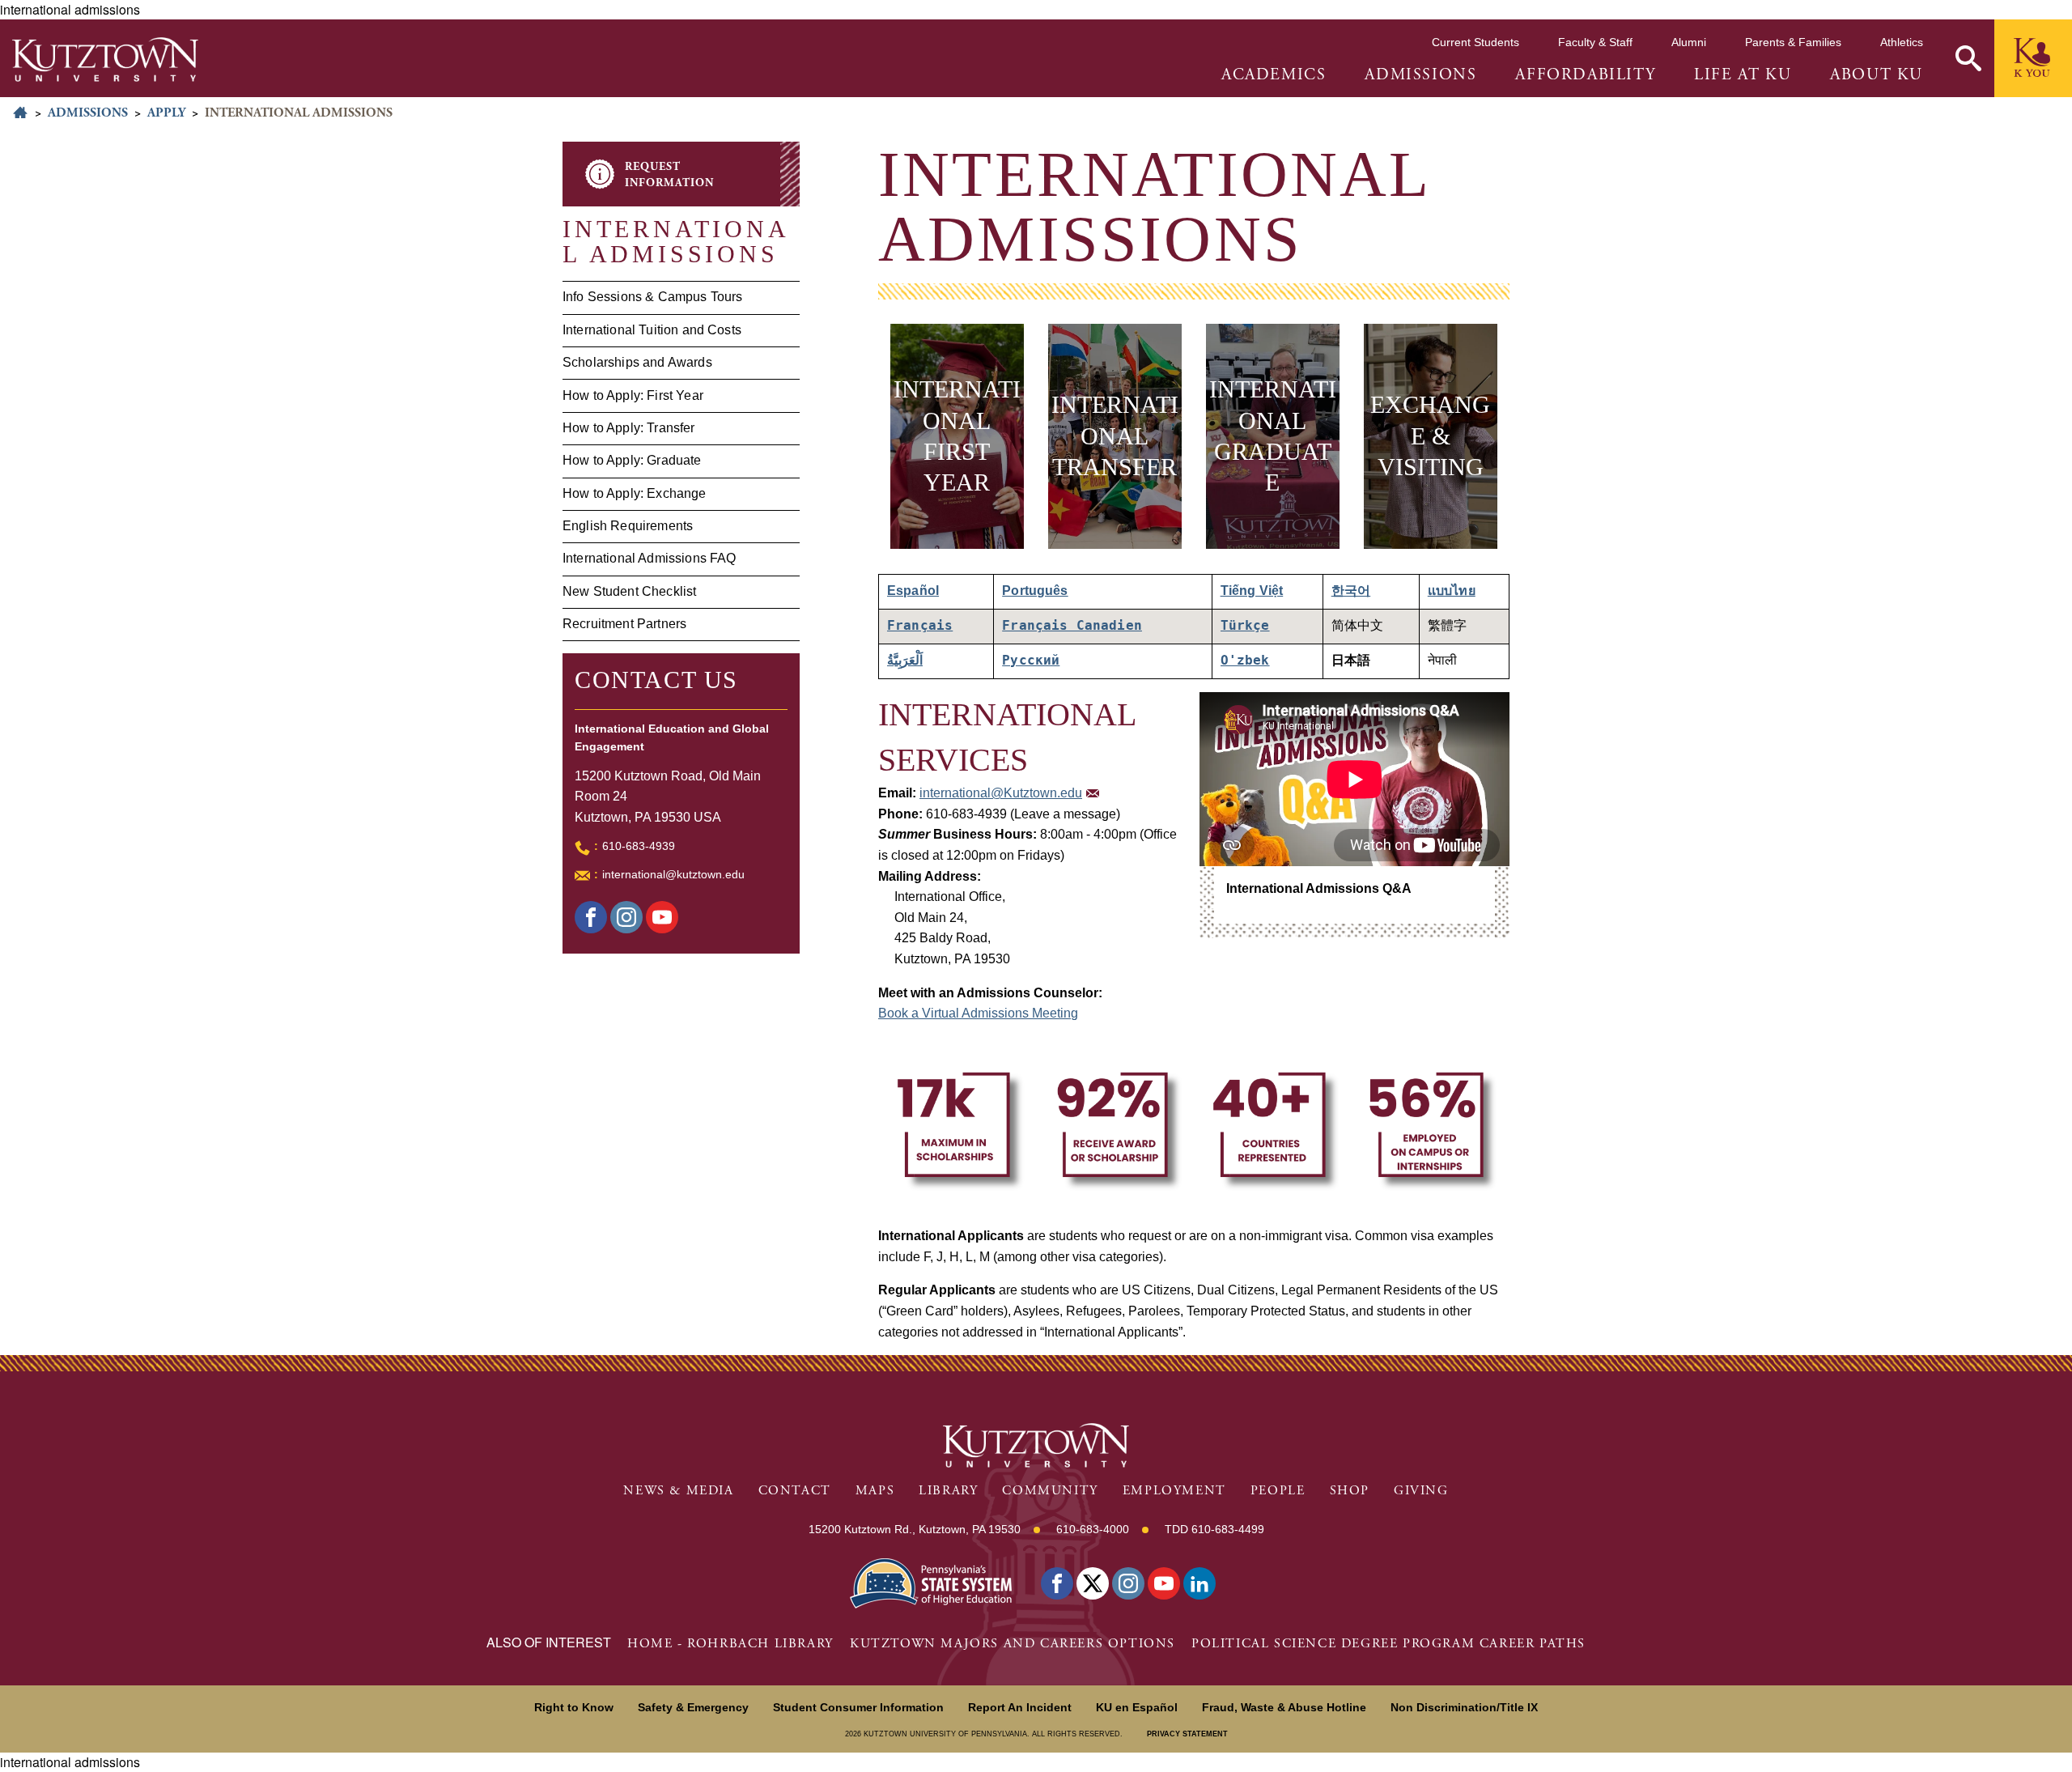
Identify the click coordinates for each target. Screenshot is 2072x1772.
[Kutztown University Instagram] (1128, 1583)
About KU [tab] (1877, 75)
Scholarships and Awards (637, 362)
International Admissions (676, 241)
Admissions (88, 113)
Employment (1174, 1491)
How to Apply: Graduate (632, 460)
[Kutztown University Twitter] (1093, 1583)
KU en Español (1137, 1707)
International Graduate (1273, 436)
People (1278, 1491)
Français (920, 625)
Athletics (1902, 42)
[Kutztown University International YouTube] (662, 917)
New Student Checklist (629, 591)
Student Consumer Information (858, 1707)
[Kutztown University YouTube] (1164, 1583)
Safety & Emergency (693, 1707)
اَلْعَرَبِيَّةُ (905, 660)
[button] (1968, 58)
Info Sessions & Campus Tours (652, 297)
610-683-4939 (639, 846)
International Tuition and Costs (652, 330)
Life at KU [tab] (1743, 75)
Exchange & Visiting (1430, 437)
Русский (1031, 660)
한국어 (1351, 591)
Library (948, 1491)
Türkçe (1245, 625)
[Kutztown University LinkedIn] (1199, 1583)
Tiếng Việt (1252, 591)
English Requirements (628, 526)
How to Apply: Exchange (635, 493)
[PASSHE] (931, 1581)
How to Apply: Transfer (629, 428)
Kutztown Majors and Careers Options (1013, 1644)
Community (1050, 1491)
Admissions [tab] (1420, 75)
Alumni (1689, 42)
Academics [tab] (1274, 75)
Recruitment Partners (624, 624)
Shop (1350, 1491)
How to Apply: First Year (633, 395)
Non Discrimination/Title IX (1464, 1707)
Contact (795, 1491)
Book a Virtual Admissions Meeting (978, 1013)
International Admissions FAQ (649, 558)
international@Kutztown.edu (1001, 793)
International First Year (957, 436)
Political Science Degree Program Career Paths (1388, 1644)
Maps (875, 1491)
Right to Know (574, 1707)
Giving (1421, 1491)
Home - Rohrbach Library (730, 1644)
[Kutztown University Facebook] (591, 917)
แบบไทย (1452, 591)
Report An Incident (1020, 1707)
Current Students (1475, 42)
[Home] (105, 59)
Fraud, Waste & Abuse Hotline (1284, 1707)
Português (1035, 591)
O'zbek (1245, 660)
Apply (166, 113)
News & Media (678, 1491)
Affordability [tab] (1585, 75)
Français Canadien (1072, 625)
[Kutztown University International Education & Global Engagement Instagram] (626, 917)
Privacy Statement (1187, 1734)
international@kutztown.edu (673, 874)
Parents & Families (1793, 42)
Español (913, 591)
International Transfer (1115, 437)
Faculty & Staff (1595, 42)
